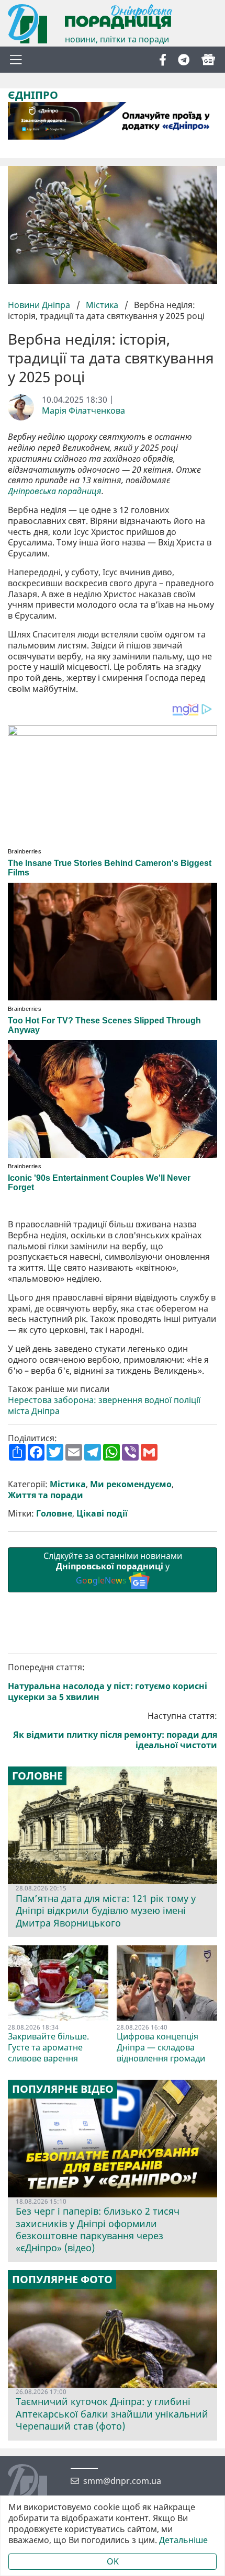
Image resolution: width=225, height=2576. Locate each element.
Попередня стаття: (108, 1682)
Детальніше (183, 2540)
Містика (102, 305)
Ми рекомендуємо (131, 1484)
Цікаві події (102, 1514)
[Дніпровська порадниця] (35, 2485)
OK (113, 2561)
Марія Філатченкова (83, 411)
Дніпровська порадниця (55, 491)
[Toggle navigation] (16, 60)
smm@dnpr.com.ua (122, 2481)
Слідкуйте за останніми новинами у (113, 1568)
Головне (54, 1514)
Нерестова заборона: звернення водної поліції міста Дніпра (104, 1406)
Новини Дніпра (40, 305)
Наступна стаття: (115, 1731)
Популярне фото (62, 2279)
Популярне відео (63, 2089)
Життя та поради (46, 1495)
